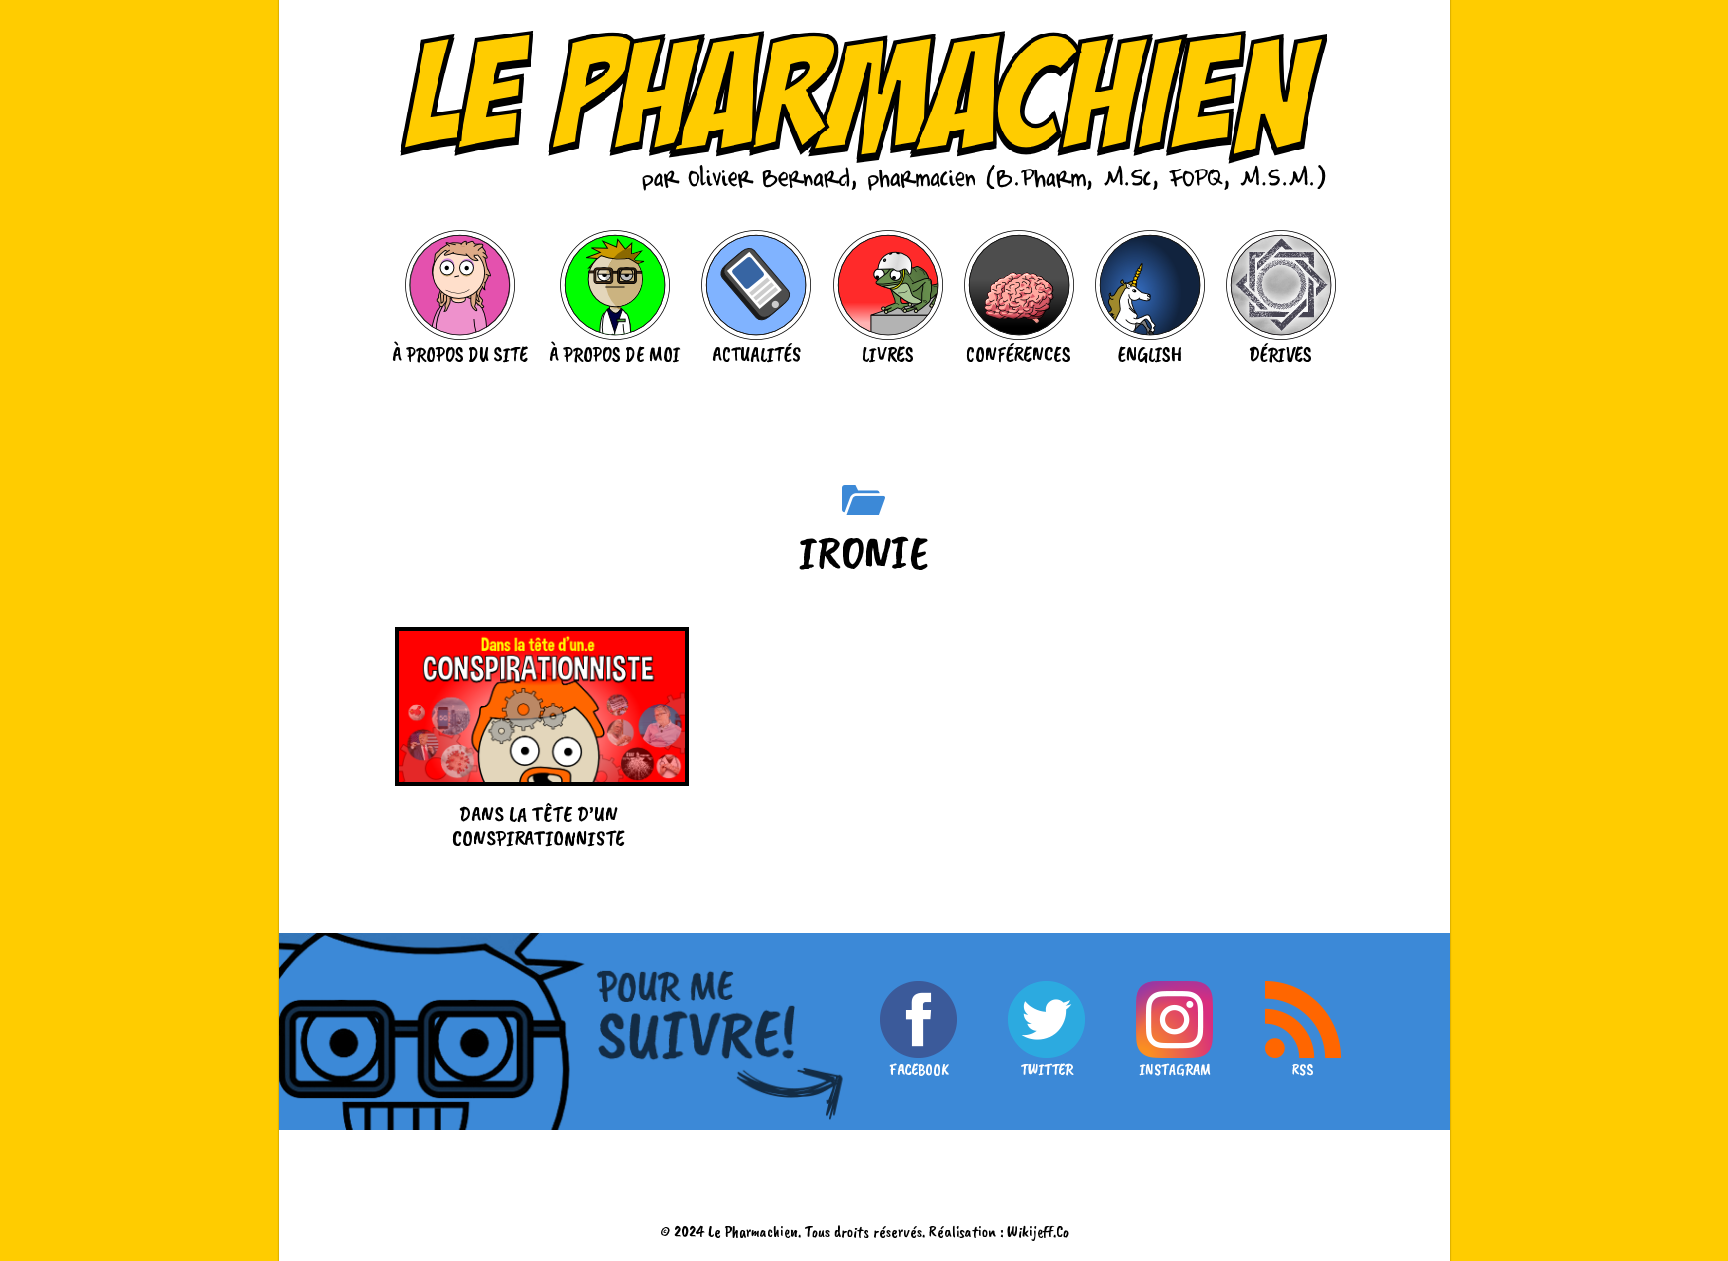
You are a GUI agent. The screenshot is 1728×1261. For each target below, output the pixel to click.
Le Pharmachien (753, 1231)
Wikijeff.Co (1038, 1231)
